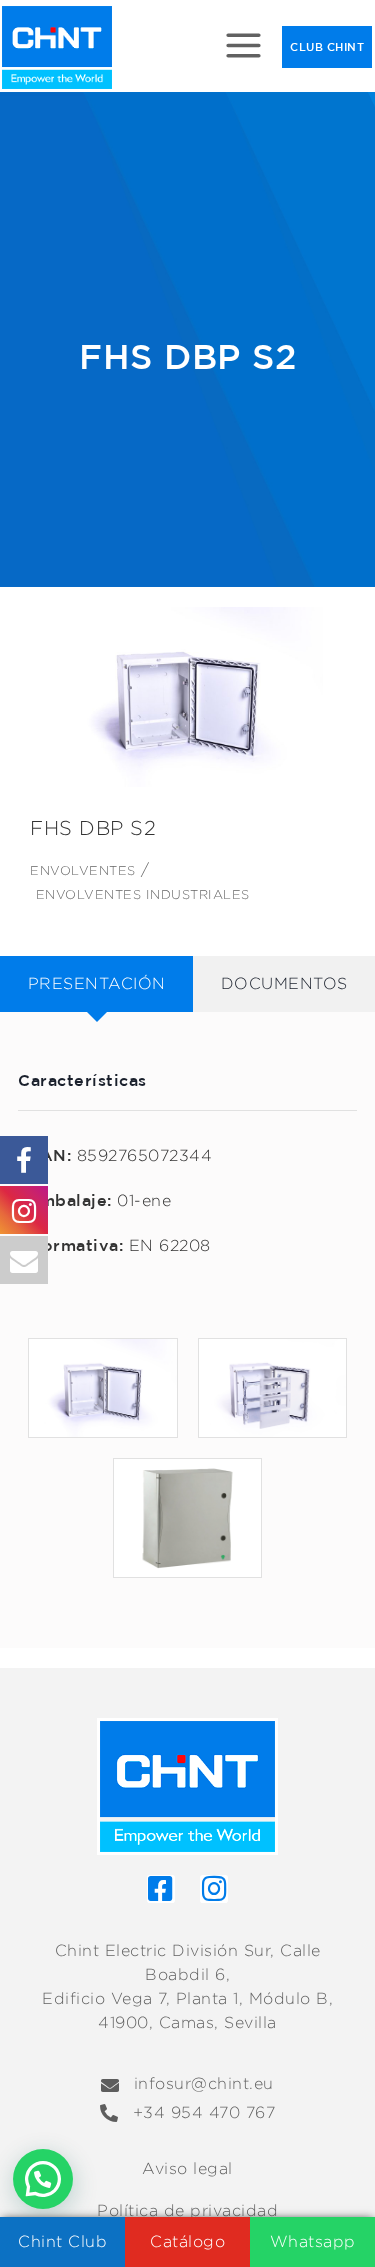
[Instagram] (214, 1889)
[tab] (96, 984)
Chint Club (62, 2241)
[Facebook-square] (161, 1889)
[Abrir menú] (244, 47)
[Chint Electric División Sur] (57, 47)
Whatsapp (313, 2241)
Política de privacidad (187, 2210)
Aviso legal (187, 2168)
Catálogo (187, 2241)
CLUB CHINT (327, 46)
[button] (43, 2179)
